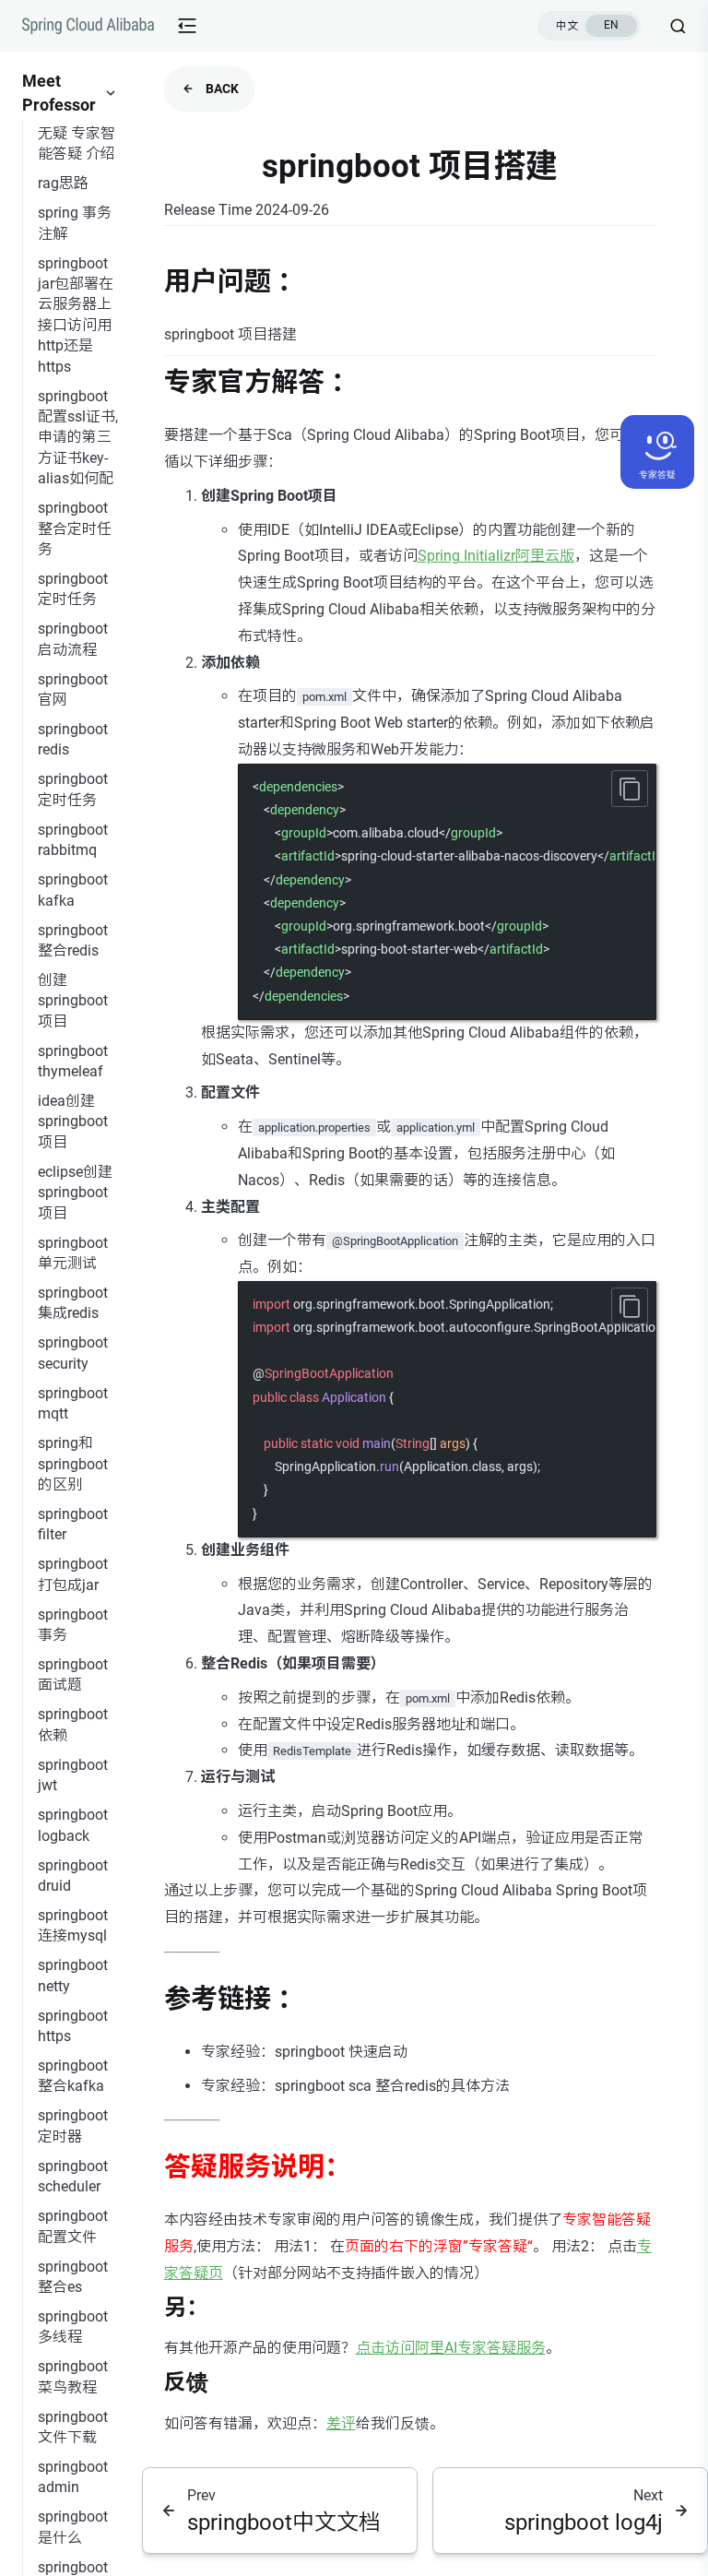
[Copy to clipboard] (630, 789)
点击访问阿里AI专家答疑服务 (451, 2348)
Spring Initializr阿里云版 (496, 556)
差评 (341, 2423)
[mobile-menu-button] (187, 26)
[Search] (671, 26)
